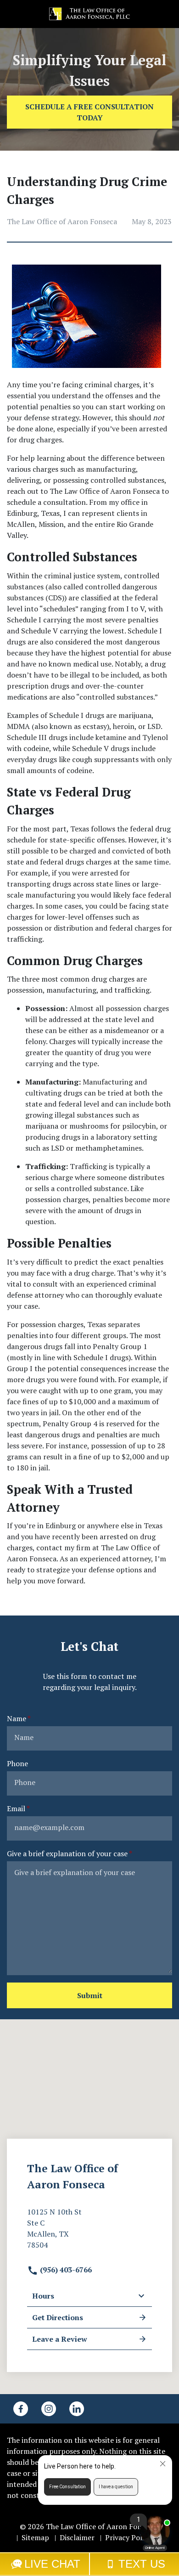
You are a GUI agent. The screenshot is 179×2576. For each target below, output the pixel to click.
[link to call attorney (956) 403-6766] (18, 14)
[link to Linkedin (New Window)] (77, 2409)
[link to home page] (89, 13)
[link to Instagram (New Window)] (49, 2409)
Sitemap (35, 2537)
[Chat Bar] (89, 2564)
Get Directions (58, 2317)
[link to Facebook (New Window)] (21, 2409)
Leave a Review (60, 2339)
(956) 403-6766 (65, 2270)
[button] (161, 14)
